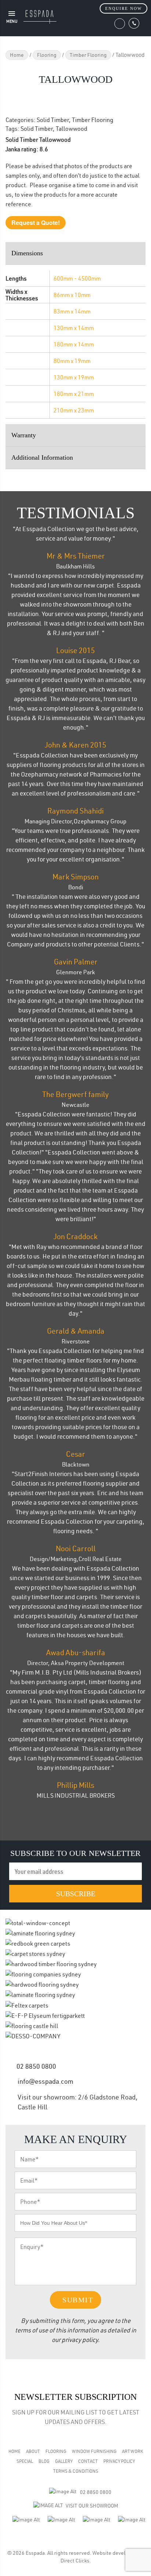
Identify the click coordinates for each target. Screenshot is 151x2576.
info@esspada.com (45, 2081)
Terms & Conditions (76, 2471)
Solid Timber (53, 120)
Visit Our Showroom (92, 2506)
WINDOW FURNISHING (94, 2451)
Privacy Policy (119, 2461)
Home (17, 55)
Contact (88, 2461)
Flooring (47, 55)
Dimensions (27, 253)
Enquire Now (124, 8)
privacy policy (80, 2340)
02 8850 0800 (36, 2066)
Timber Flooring (88, 55)
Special (25, 2461)
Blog (44, 2461)
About (33, 2451)
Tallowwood (71, 129)
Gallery (64, 2461)
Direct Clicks (75, 2561)
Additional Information (42, 457)
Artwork (132, 2451)
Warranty (24, 435)
